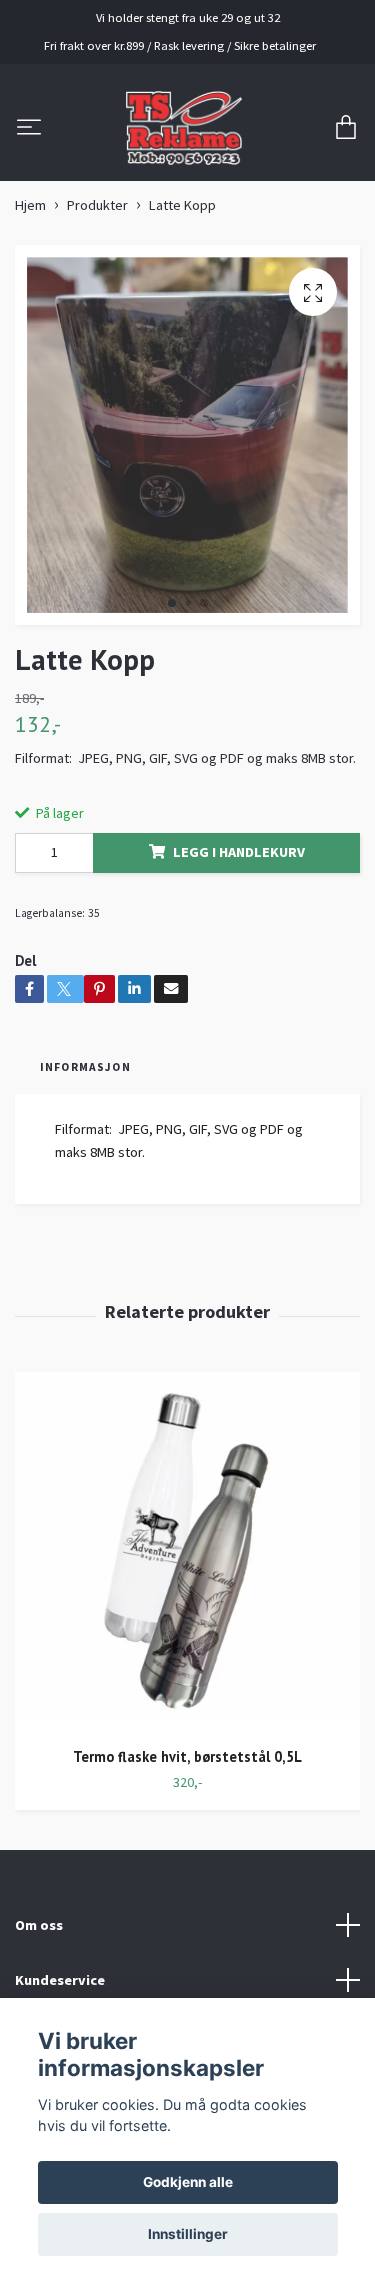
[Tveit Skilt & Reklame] (184, 128)
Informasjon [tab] (85, 1067)
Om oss (39, 1925)
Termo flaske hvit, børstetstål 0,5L (187, 1756)
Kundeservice (60, 1980)
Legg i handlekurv (239, 852)
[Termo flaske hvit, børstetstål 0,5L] (187, 1552)
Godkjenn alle (188, 2182)
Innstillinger (188, 2234)
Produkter (97, 205)
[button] (172, 603)
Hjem (30, 205)
